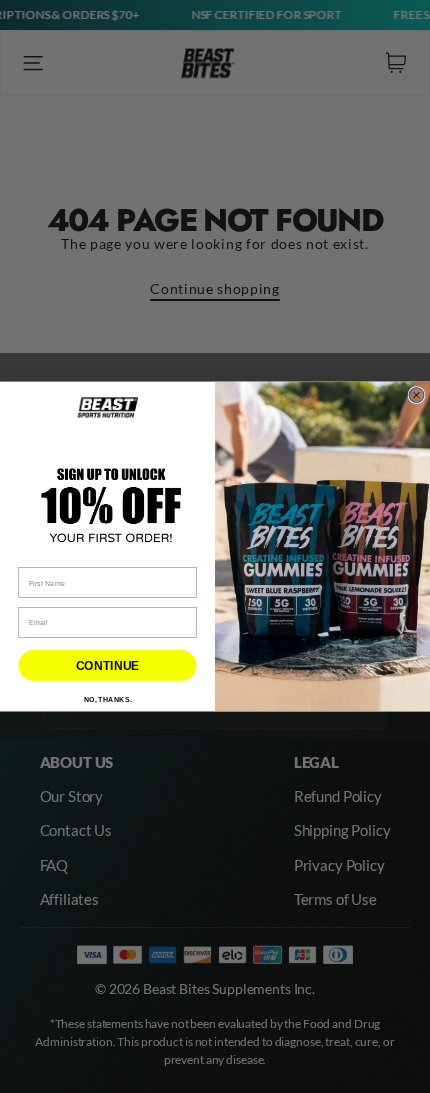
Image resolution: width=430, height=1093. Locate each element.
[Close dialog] (416, 395)
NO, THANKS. (108, 699)
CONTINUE (107, 666)
